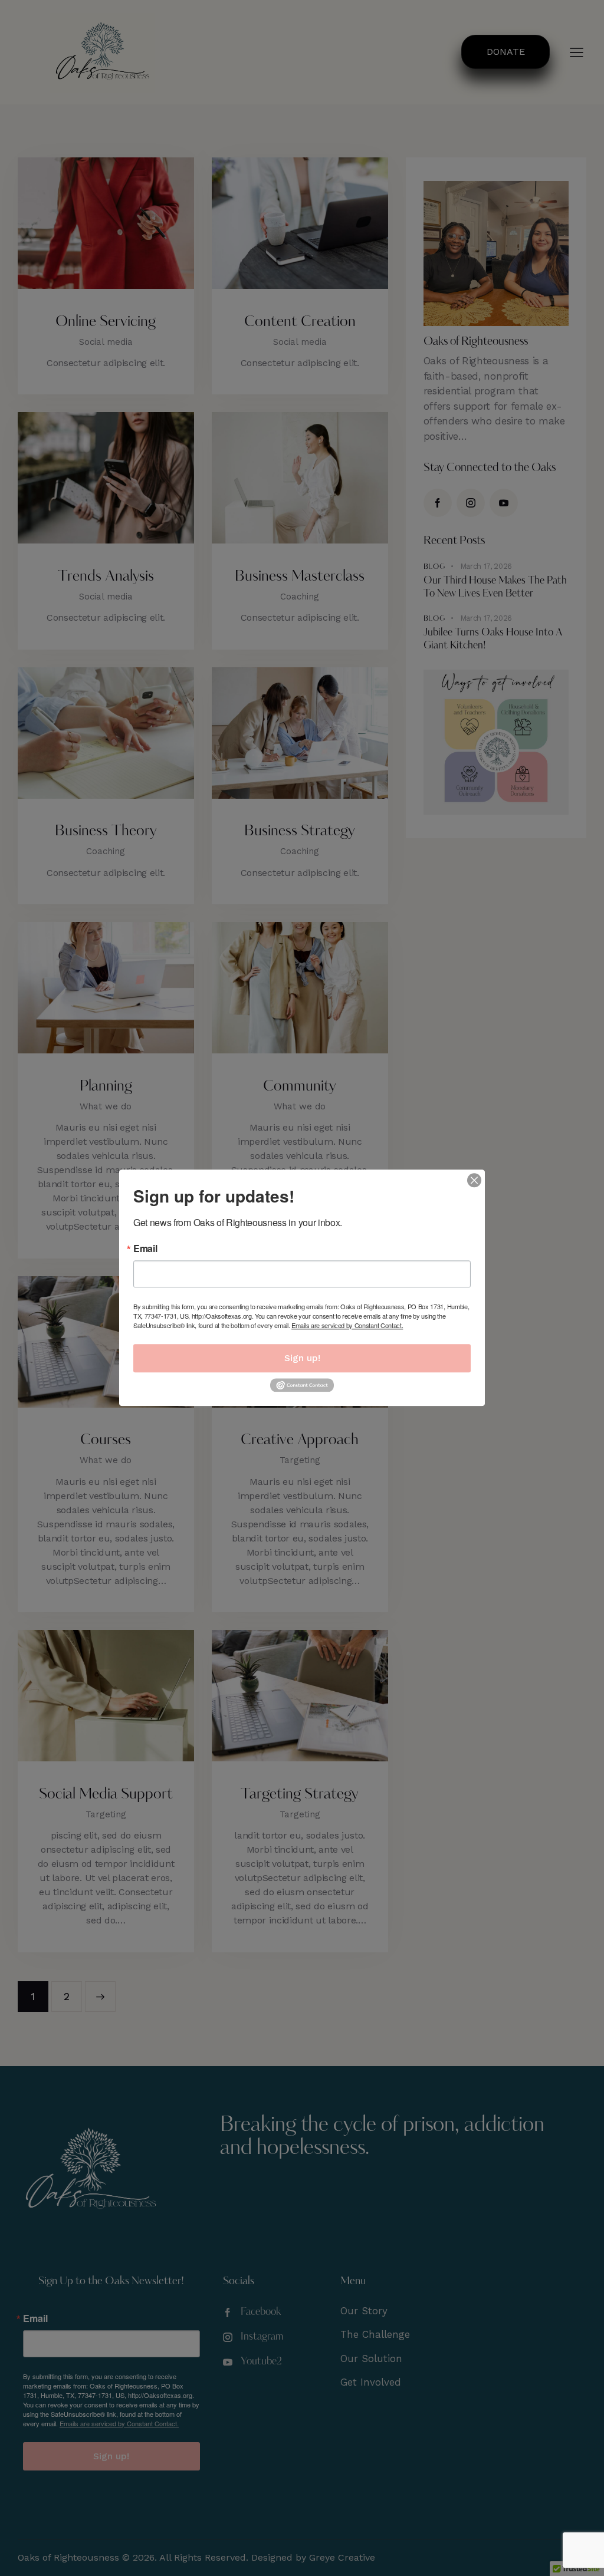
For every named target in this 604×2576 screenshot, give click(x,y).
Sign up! (302, 1358)
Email (145, 1249)
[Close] (474, 1180)
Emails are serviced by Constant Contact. (347, 1325)
